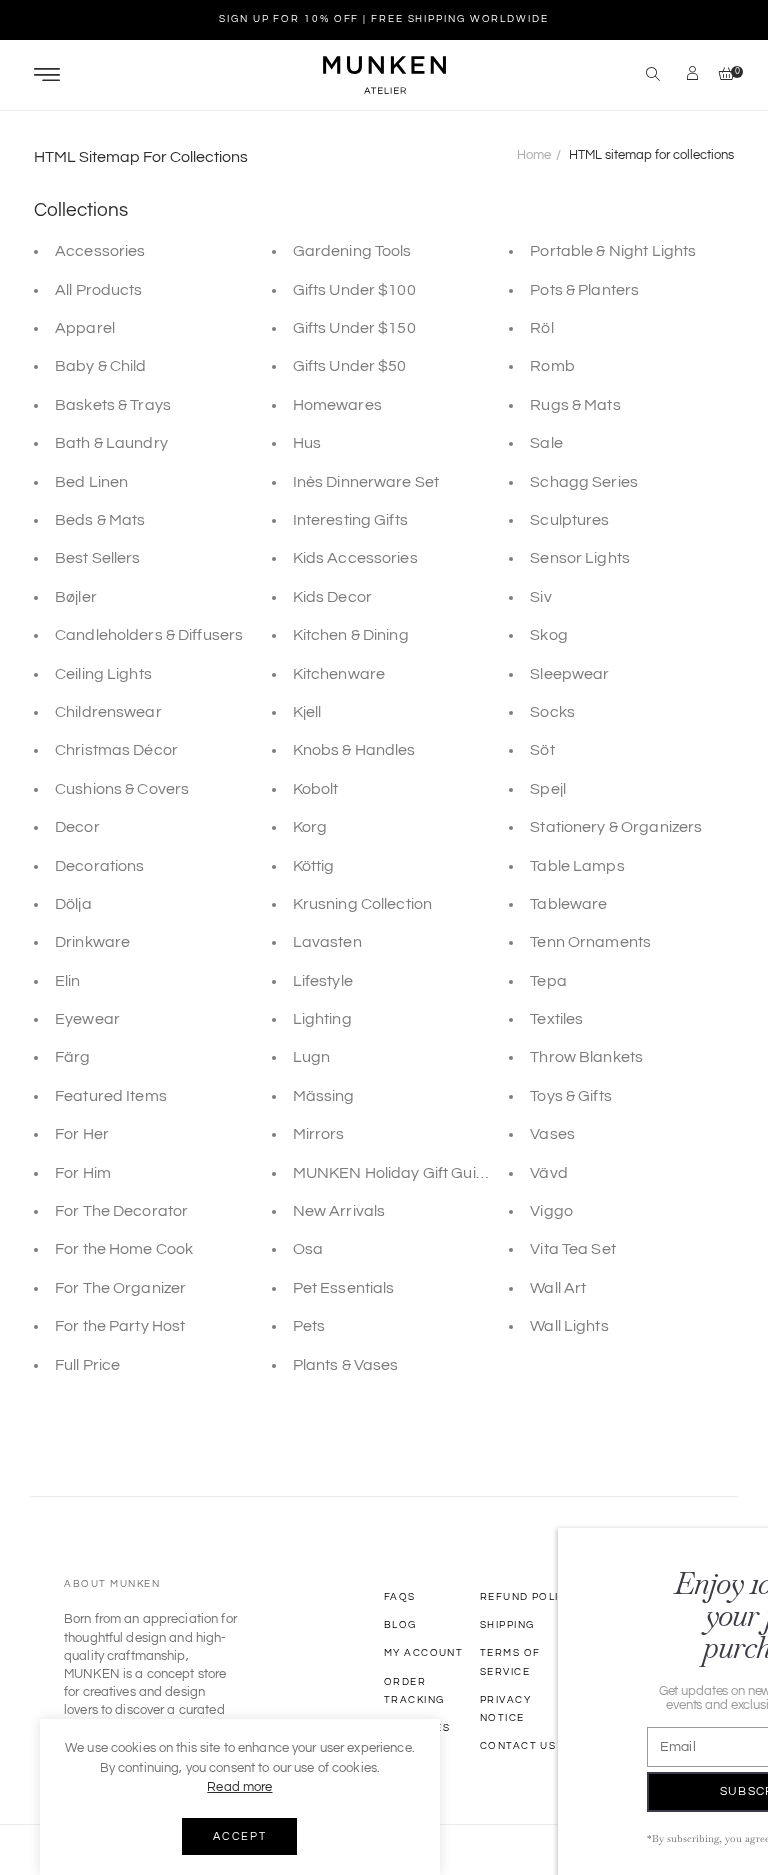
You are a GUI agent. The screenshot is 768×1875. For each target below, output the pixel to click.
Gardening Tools (352, 251)
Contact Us (518, 1746)
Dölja (73, 904)
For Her (82, 1134)
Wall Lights (569, 1326)
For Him (83, 1173)
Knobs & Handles (354, 750)
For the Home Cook (124, 1249)
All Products (99, 290)
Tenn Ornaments (590, 942)
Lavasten (327, 942)
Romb (552, 366)
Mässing (324, 1096)
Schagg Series (584, 482)
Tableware (568, 904)
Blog (400, 1625)
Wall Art (558, 1288)
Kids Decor (332, 597)
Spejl (548, 789)
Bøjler (76, 597)
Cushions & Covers (122, 789)
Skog (549, 635)
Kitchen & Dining (351, 635)
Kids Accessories (355, 558)
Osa (308, 1249)
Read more (239, 1787)
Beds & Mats (100, 520)
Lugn (312, 1057)
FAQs (400, 1597)
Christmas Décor (116, 750)
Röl (541, 328)
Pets (309, 1326)
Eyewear (87, 1019)
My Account (423, 1653)
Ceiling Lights (103, 674)
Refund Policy (527, 1597)
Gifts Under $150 (354, 328)
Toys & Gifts (571, 1096)
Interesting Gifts (350, 520)
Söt (542, 750)
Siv (540, 597)
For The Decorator (121, 1211)
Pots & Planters (584, 290)
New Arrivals (339, 1211)
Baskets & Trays (113, 405)
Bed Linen (91, 482)
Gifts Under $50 (350, 366)
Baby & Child (101, 366)
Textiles (556, 1019)
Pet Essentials (344, 1288)
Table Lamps (577, 866)
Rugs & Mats (575, 405)
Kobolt (316, 789)
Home (534, 155)
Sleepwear (569, 674)
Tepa (548, 981)
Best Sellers (98, 558)
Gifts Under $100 (354, 290)
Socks (552, 712)
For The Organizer (120, 1288)
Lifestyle (323, 981)
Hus (307, 443)
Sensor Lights (580, 558)
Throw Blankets (586, 1057)
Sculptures (569, 520)
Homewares (337, 405)
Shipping (507, 1625)
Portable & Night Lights (613, 251)
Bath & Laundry (111, 443)
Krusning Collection (362, 904)
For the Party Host (120, 1326)
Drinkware (92, 942)
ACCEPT (239, 1836)
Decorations (99, 866)
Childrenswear (108, 712)
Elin (68, 981)
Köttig (314, 866)
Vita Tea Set (573, 1249)
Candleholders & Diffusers (149, 635)
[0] (721, 75)
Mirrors (319, 1134)
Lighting (322, 1019)
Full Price (87, 1365)
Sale (546, 443)
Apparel (85, 328)
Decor (77, 827)
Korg (310, 827)
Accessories (100, 251)
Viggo (551, 1211)
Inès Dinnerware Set (366, 482)
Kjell (307, 712)
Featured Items (111, 1096)
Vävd (549, 1173)
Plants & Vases (346, 1365)
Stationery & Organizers (616, 827)
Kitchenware (339, 674)
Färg (73, 1057)
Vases (552, 1134)
